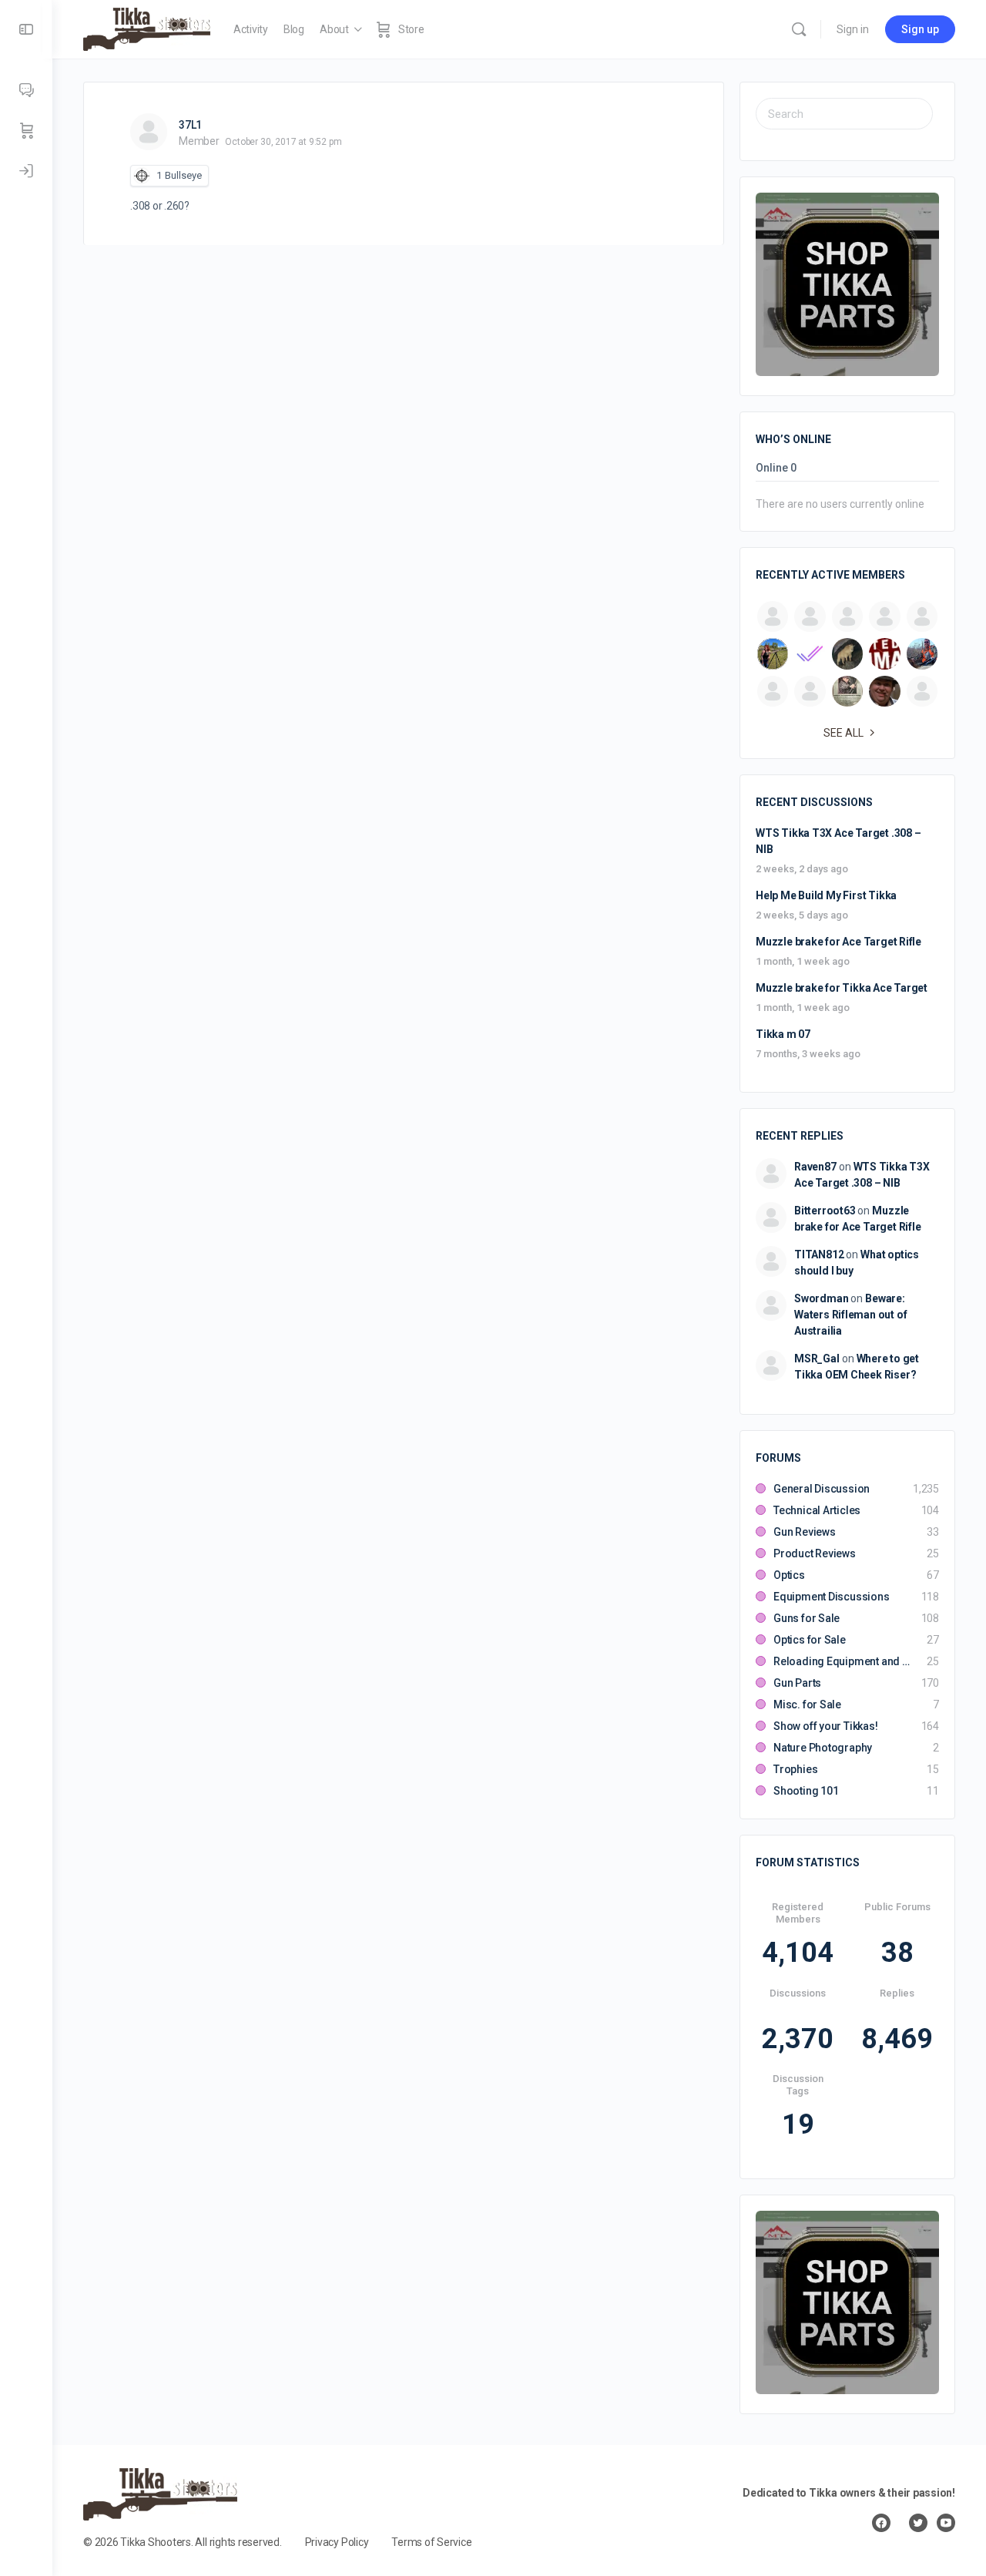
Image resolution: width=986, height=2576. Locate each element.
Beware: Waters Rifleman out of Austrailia (850, 1315)
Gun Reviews (805, 1532)
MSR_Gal (817, 1359)
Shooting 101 (806, 1791)
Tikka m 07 (783, 1034)
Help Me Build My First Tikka (826, 895)
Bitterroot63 (825, 1211)
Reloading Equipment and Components (842, 1661)
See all (843, 733)
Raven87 (815, 1167)
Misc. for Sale (807, 1704)
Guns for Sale (807, 1618)
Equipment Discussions (832, 1597)
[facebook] (881, 2523)
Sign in (853, 29)
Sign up (920, 29)
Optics (789, 1575)
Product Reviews (815, 1553)
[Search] (799, 29)
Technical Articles (817, 1510)
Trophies (795, 1769)
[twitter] (918, 2523)
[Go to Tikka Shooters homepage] (147, 28)
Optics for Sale (810, 1640)
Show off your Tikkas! (826, 1726)
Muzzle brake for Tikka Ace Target (842, 988)
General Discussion (822, 1489)
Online (776, 468)
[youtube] (946, 2523)
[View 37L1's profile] (149, 132)
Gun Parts (797, 1683)
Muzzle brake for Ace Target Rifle (838, 942)
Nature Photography (823, 1748)
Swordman (821, 1298)
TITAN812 (819, 1254)
